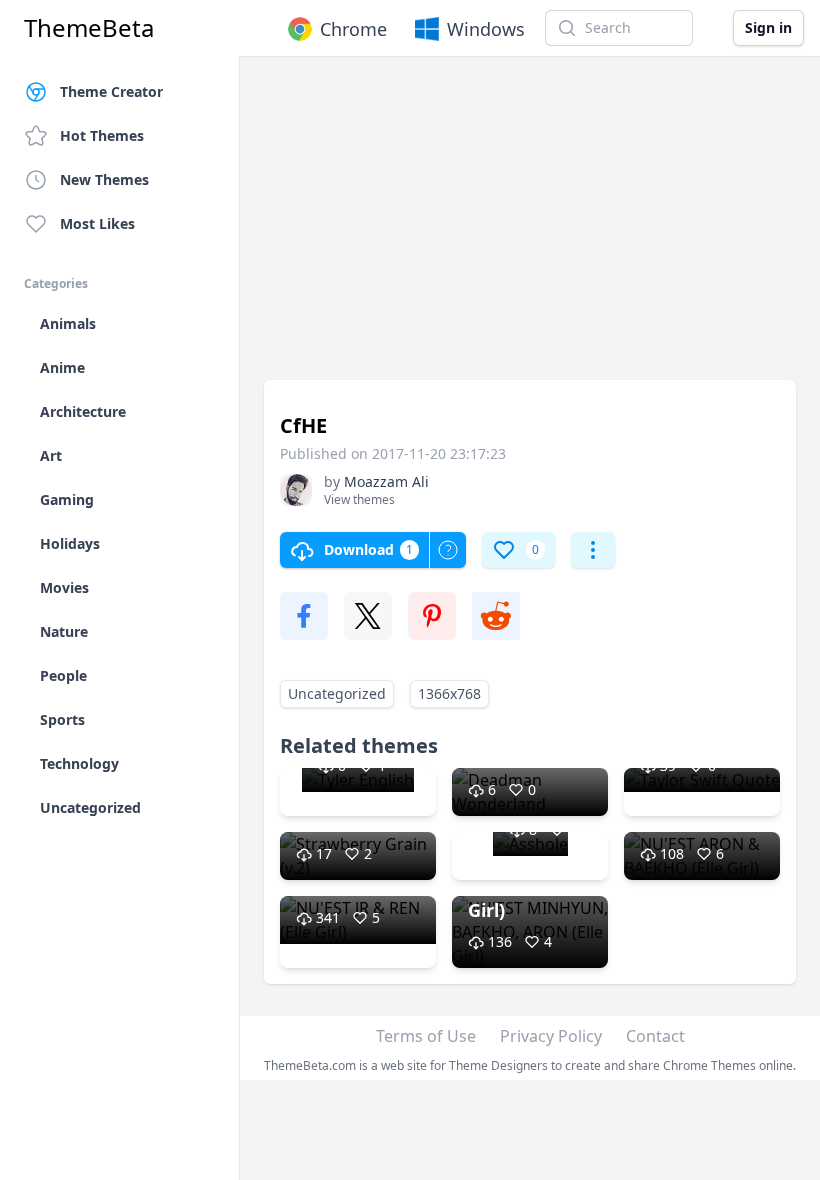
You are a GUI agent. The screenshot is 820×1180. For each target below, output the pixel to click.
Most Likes (97, 223)
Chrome (353, 29)
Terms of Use (426, 1036)
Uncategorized (337, 693)
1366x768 (449, 693)
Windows (486, 29)
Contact (655, 1036)
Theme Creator (111, 91)
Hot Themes (102, 135)
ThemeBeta (89, 28)
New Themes (104, 179)
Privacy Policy (551, 1036)
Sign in (768, 27)
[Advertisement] (530, 228)
